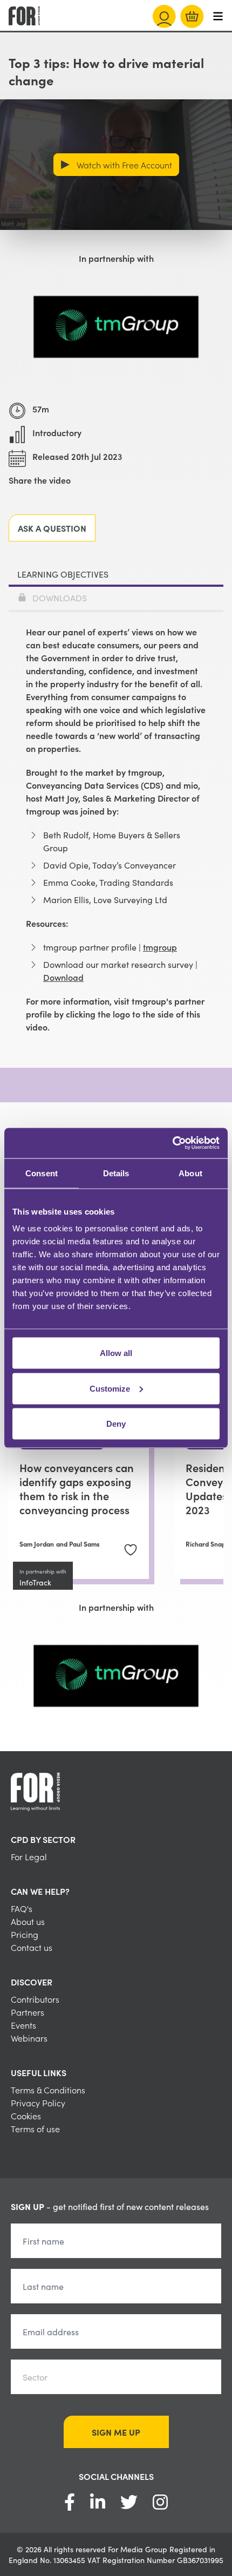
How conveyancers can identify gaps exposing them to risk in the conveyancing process (77, 1488)
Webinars (29, 2038)
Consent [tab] (42, 1173)
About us (28, 1921)
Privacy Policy (38, 2103)
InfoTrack (35, 1582)
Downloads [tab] (60, 598)
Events (23, 2025)
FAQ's (22, 1908)
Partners (28, 2012)
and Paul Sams (78, 1544)
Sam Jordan (37, 1544)
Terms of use (35, 2128)
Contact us (32, 1947)
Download (63, 977)
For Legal (29, 1856)
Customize (110, 1388)
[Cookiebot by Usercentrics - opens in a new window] (172, 1143)
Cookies (26, 2116)
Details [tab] (116, 1173)
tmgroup (160, 947)
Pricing (25, 1934)
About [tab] (190, 1173)
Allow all (116, 1353)
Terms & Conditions (48, 2090)
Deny (116, 1424)
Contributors (35, 1999)
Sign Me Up (116, 2432)
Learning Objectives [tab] (63, 574)
